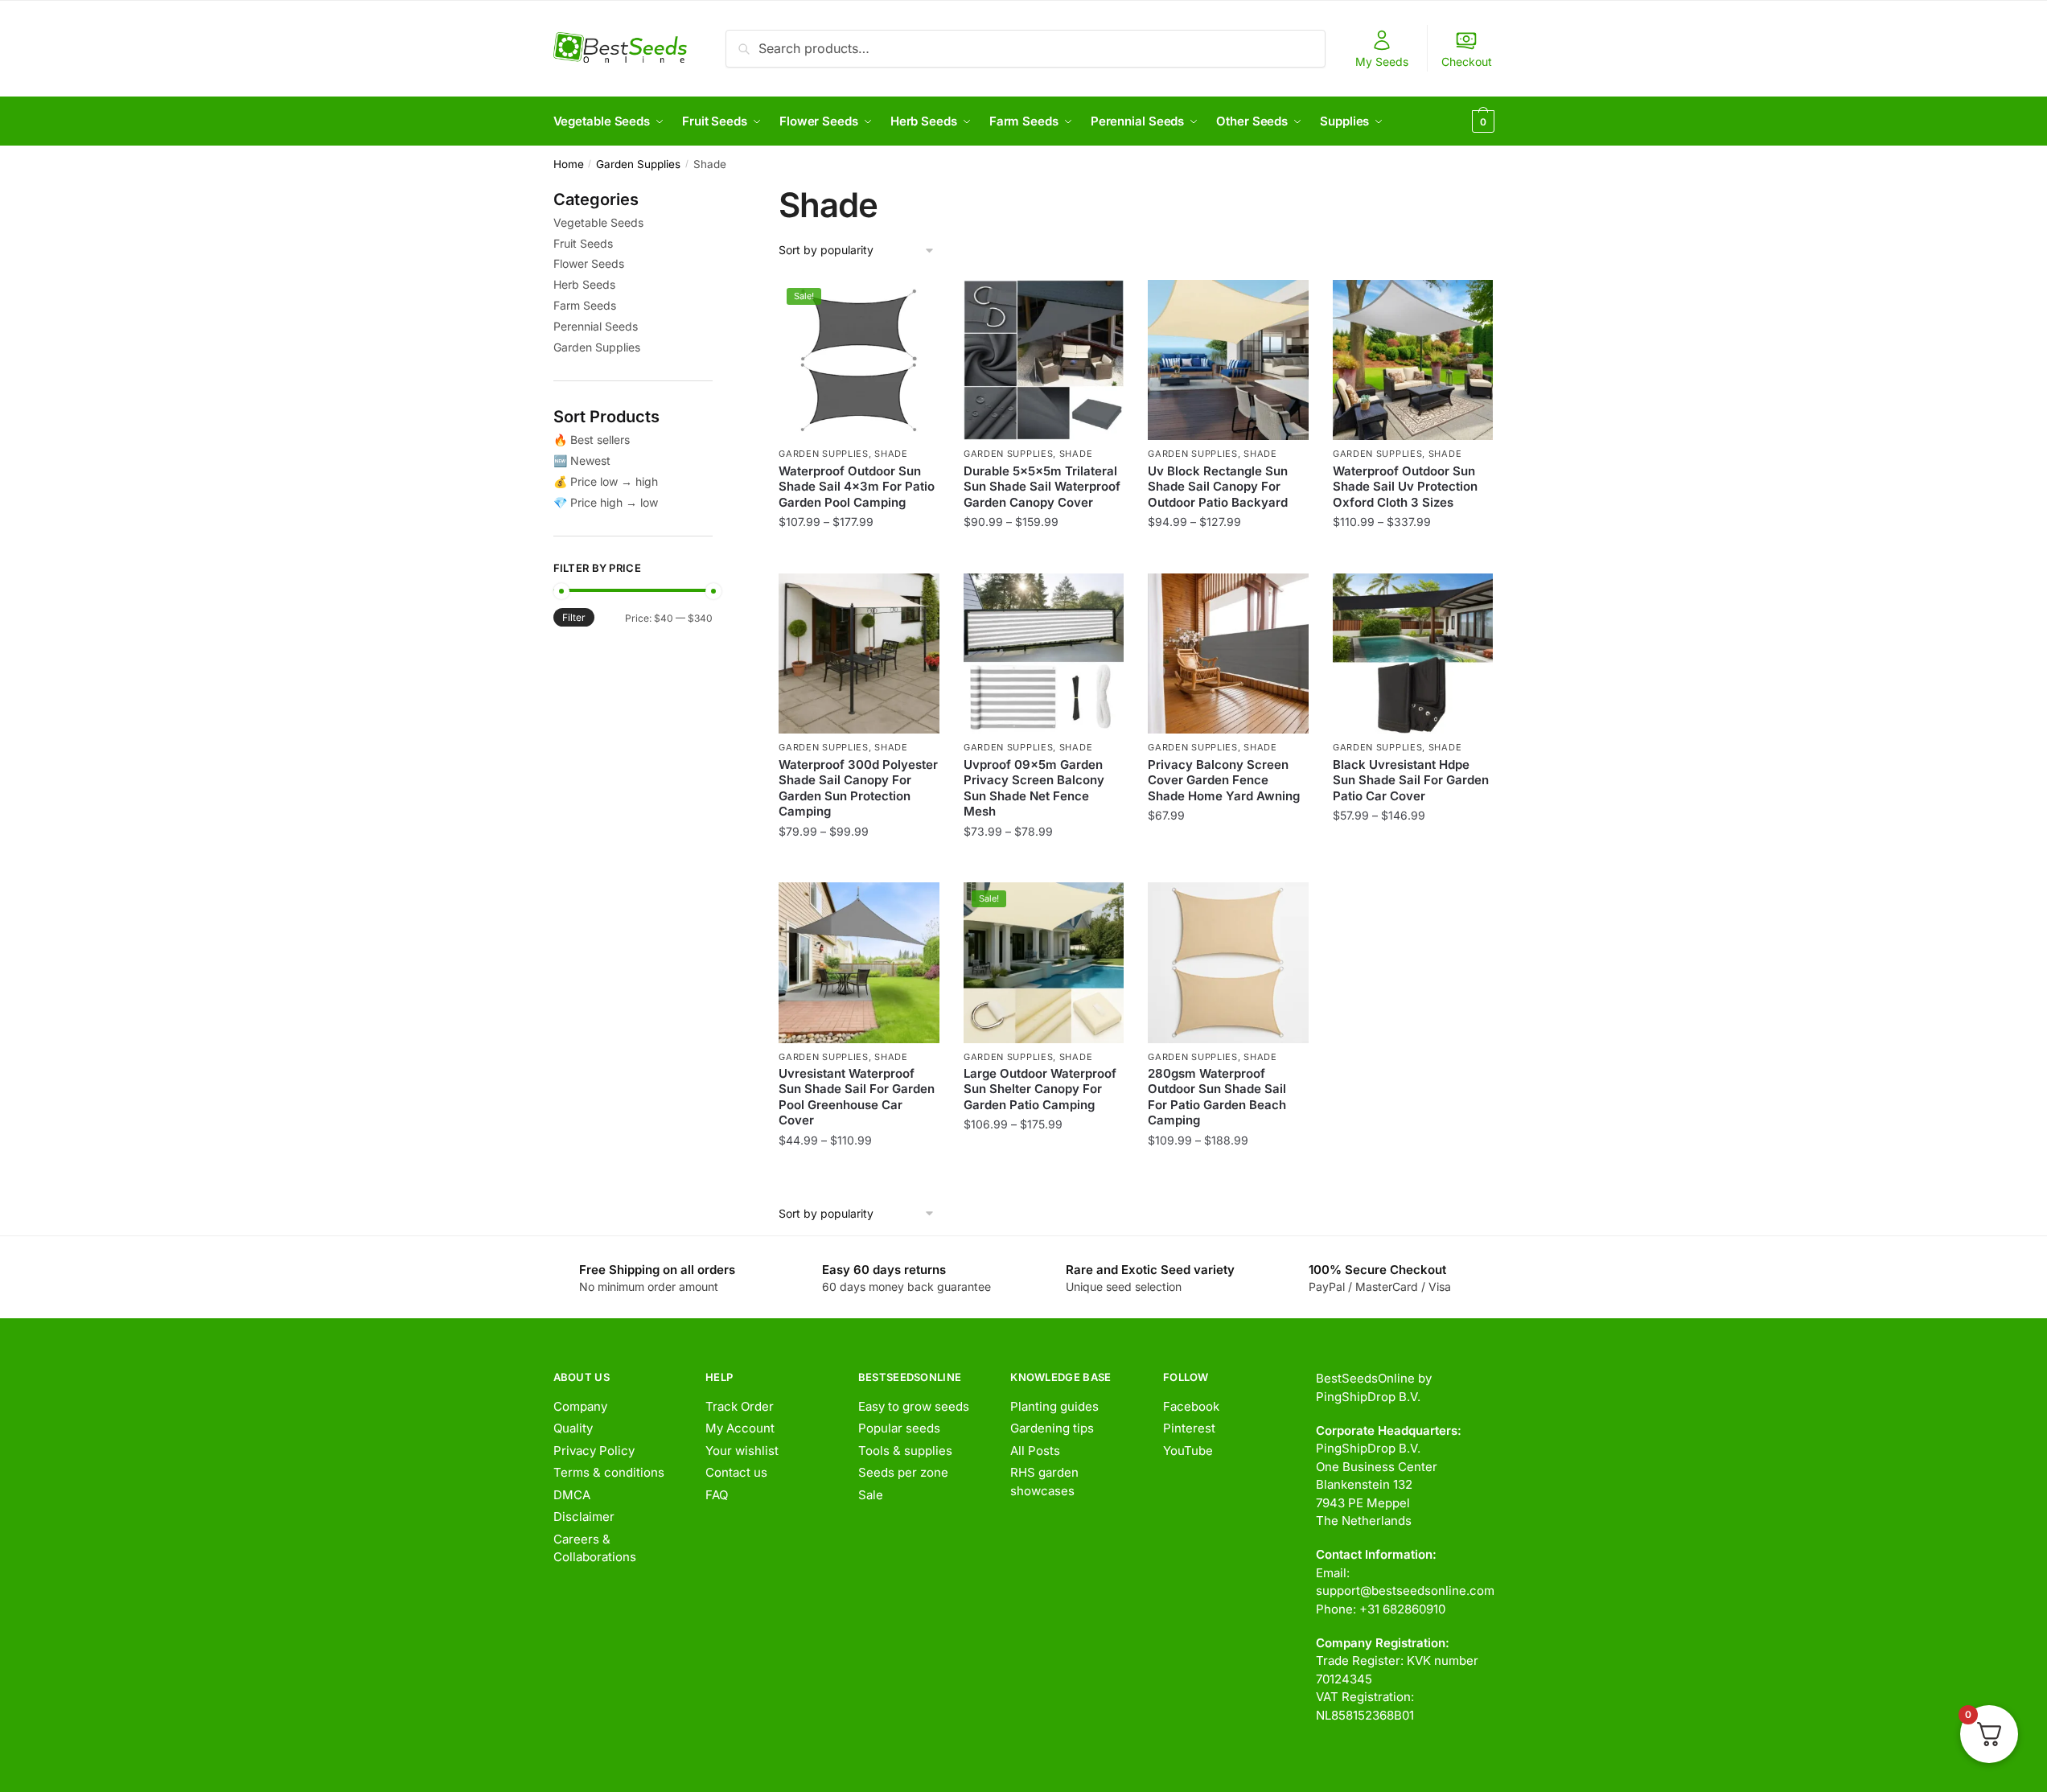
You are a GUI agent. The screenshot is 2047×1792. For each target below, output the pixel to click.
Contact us (736, 1472)
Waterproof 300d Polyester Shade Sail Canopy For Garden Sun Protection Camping (858, 788)
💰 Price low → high (606, 481)
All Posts (1035, 1451)
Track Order (740, 1406)
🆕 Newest (582, 460)
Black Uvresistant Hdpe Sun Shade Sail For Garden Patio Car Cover (1411, 780)
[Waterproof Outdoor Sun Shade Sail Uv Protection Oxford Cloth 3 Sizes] (1413, 360)
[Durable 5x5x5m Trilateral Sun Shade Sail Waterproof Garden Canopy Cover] (1044, 360)
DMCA (572, 1495)
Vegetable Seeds (598, 222)
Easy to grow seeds (914, 1406)
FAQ (717, 1495)
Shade (891, 454)
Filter (574, 617)
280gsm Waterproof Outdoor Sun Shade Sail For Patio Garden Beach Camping (1217, 1097)
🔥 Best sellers (592, 440)
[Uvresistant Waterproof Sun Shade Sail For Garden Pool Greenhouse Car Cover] (859, 963)
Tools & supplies (905, 1451)
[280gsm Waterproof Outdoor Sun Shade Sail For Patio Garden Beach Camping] (1228, 963)
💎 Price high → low (606, 502)
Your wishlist (742, 1451)
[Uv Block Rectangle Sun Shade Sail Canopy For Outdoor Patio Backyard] (1228, 360)
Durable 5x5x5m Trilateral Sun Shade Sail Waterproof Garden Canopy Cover (1042, 487)
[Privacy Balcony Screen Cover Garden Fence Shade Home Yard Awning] (1228, 654)
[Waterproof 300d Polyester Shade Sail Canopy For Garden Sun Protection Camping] (859, 654)
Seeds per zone (903, 1472)
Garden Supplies (638, 164)
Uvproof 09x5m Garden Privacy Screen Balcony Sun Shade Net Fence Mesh (1034, 788)
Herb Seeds (584, 284)
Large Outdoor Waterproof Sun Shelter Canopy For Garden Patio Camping (1040, 1089)
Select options (859, 554)
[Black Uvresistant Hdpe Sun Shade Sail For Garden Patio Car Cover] (1413, 654)
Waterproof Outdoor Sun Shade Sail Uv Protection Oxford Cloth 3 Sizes (1405, 487)
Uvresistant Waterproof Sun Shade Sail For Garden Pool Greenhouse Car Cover (857, 1097)
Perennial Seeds (596, 326)
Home (569, 164)
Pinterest (1189, 1428)
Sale (871, 1495)
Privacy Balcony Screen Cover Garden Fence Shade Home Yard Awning (1224, 780)
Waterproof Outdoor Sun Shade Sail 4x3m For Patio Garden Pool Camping (857, 487)
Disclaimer (584, 1517)
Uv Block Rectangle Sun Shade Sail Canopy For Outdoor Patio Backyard (1218, 487)
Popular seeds (899, 1428)
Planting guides (1054, 1406)
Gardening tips (1052, 1428)
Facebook (1191, 1406)
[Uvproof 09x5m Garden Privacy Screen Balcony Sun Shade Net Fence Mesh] (1044, 654)
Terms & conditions (609, 1472)
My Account (740, 1428)
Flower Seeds (589, 263)
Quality (573, 1428)
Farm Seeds (585, 305)
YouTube (1188, 1451)
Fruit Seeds (583, 243)
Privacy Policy (594, 1451)
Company (580, 1406)
